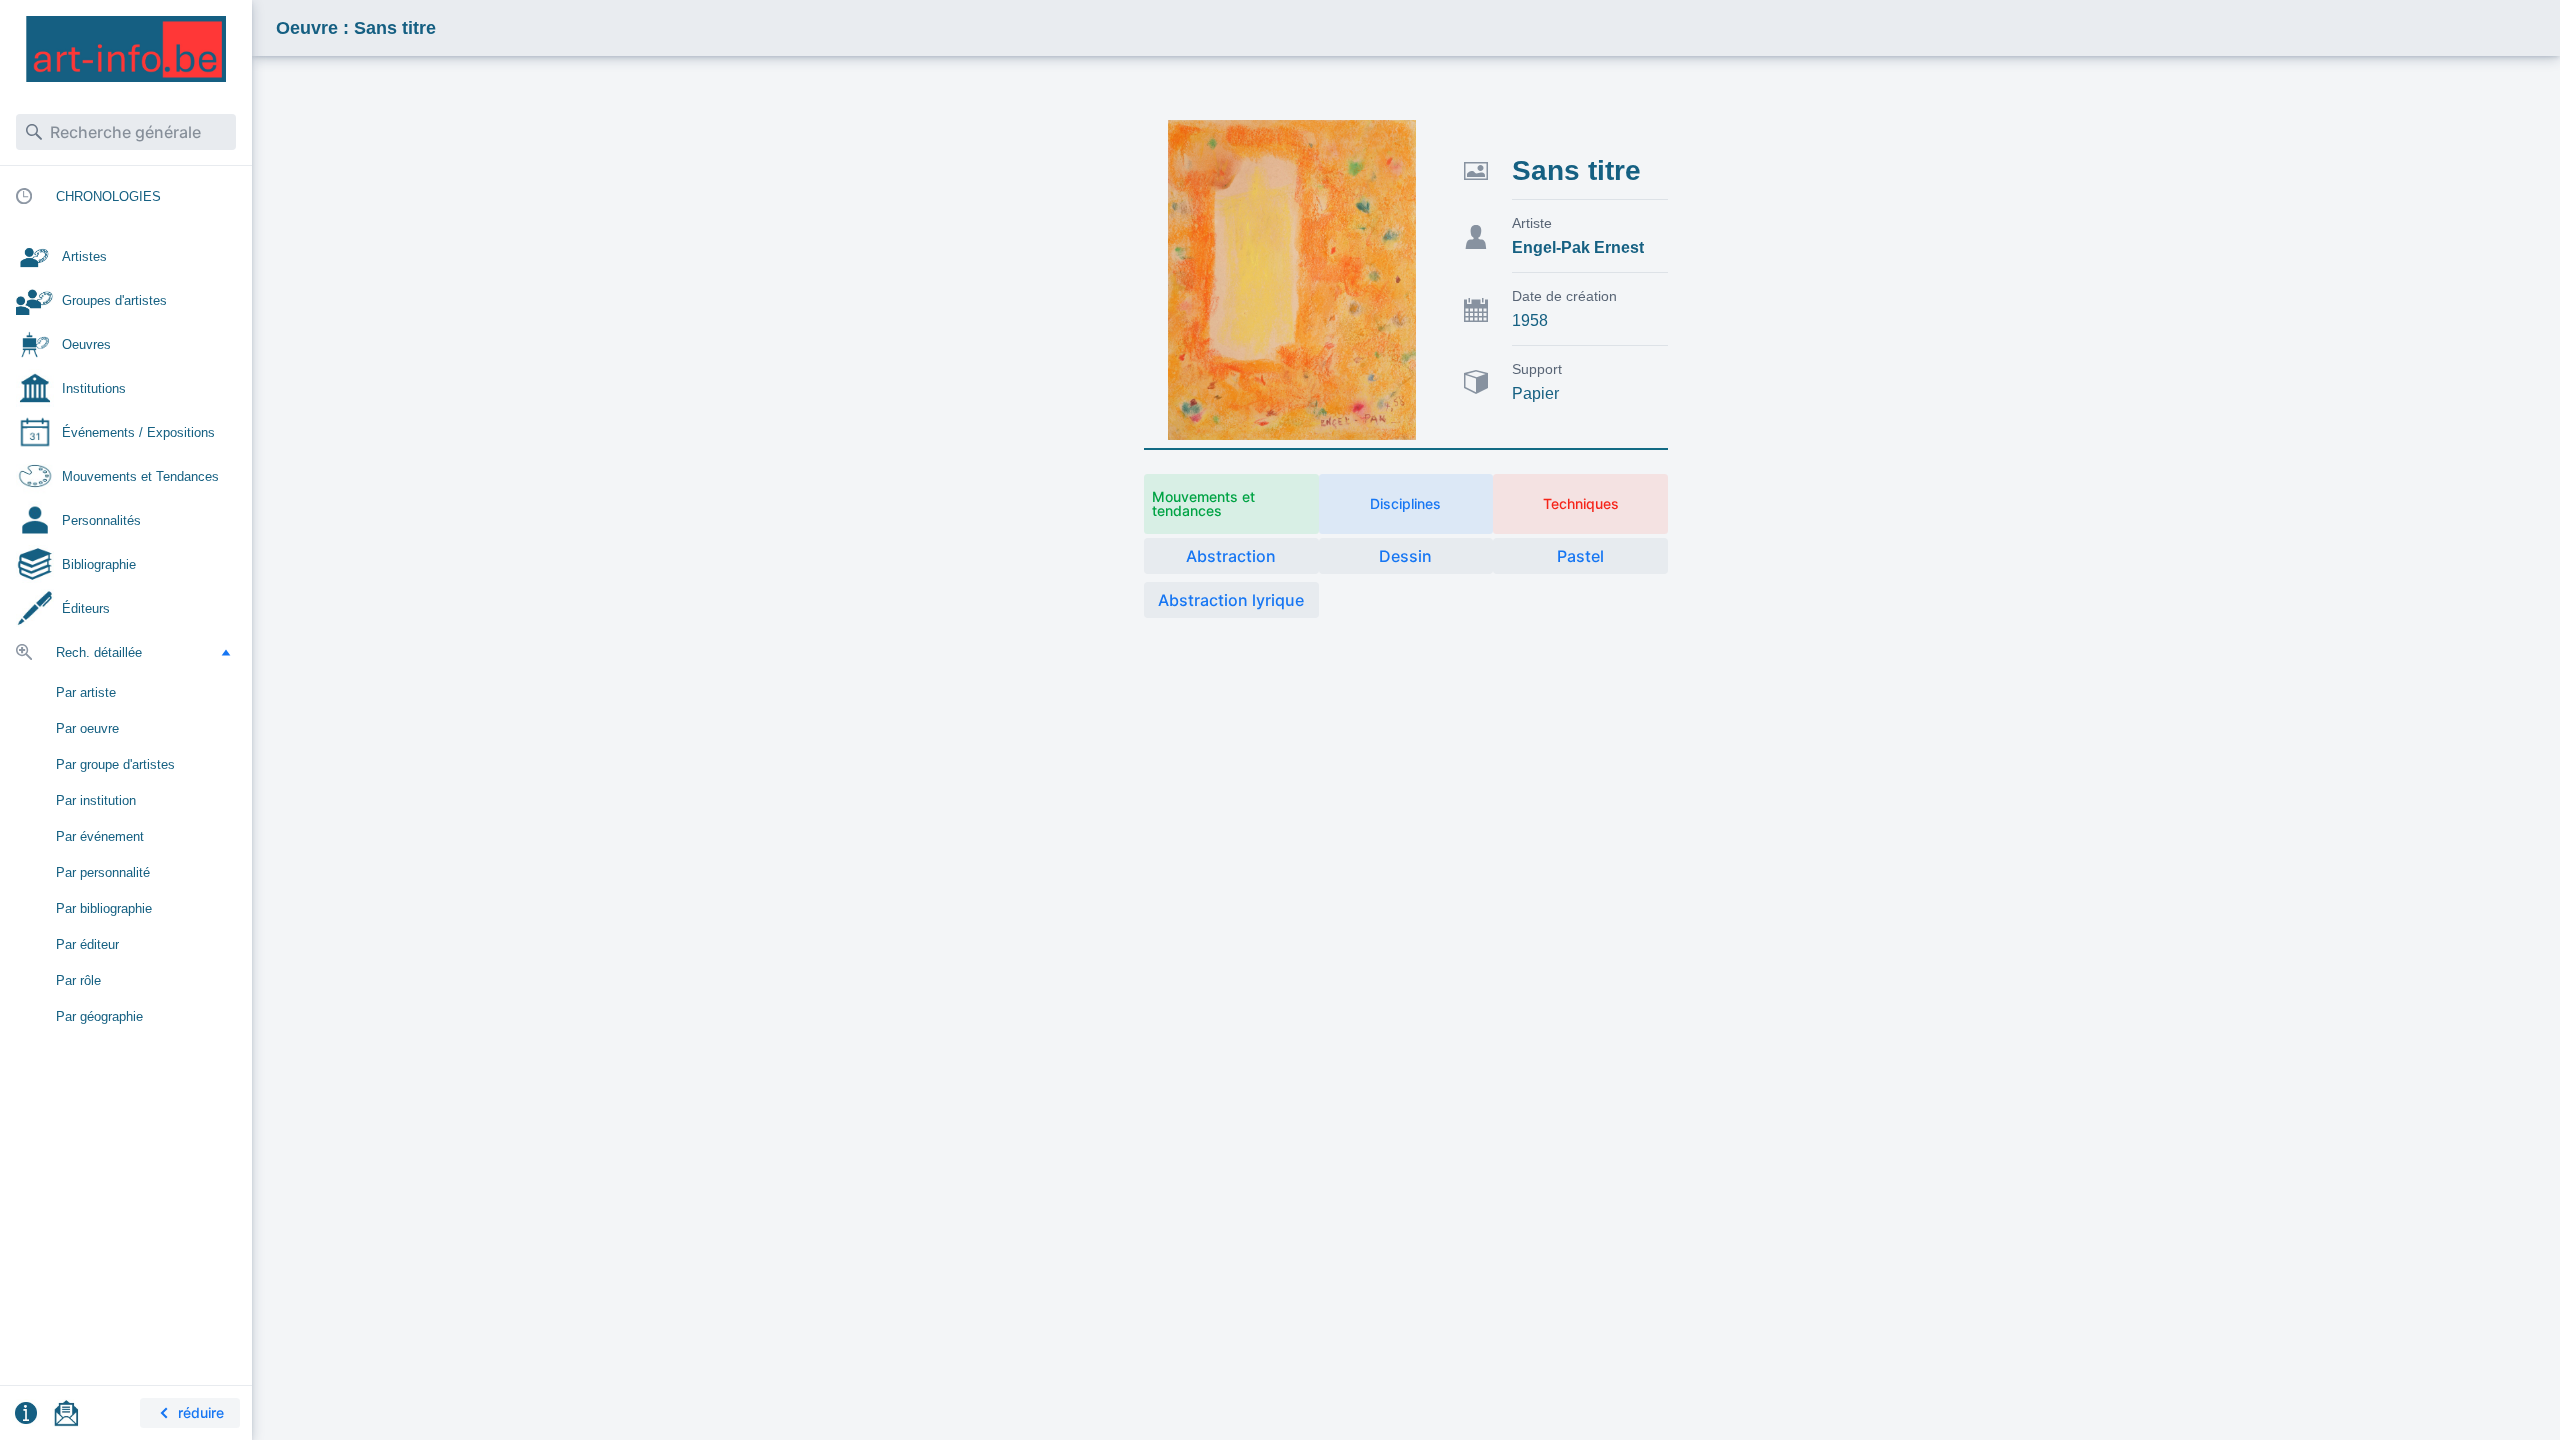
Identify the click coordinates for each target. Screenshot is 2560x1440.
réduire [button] (201, 1412)
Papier (1535, 393)
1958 (1530, 320)
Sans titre (1576, 170)
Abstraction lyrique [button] (1231, 600)
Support (1537, 369)
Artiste (1532, 223)
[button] (226, 652)
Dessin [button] (1405, 556)
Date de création (1564, 296)
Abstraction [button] (1231, 556)
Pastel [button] (1580, 556)
